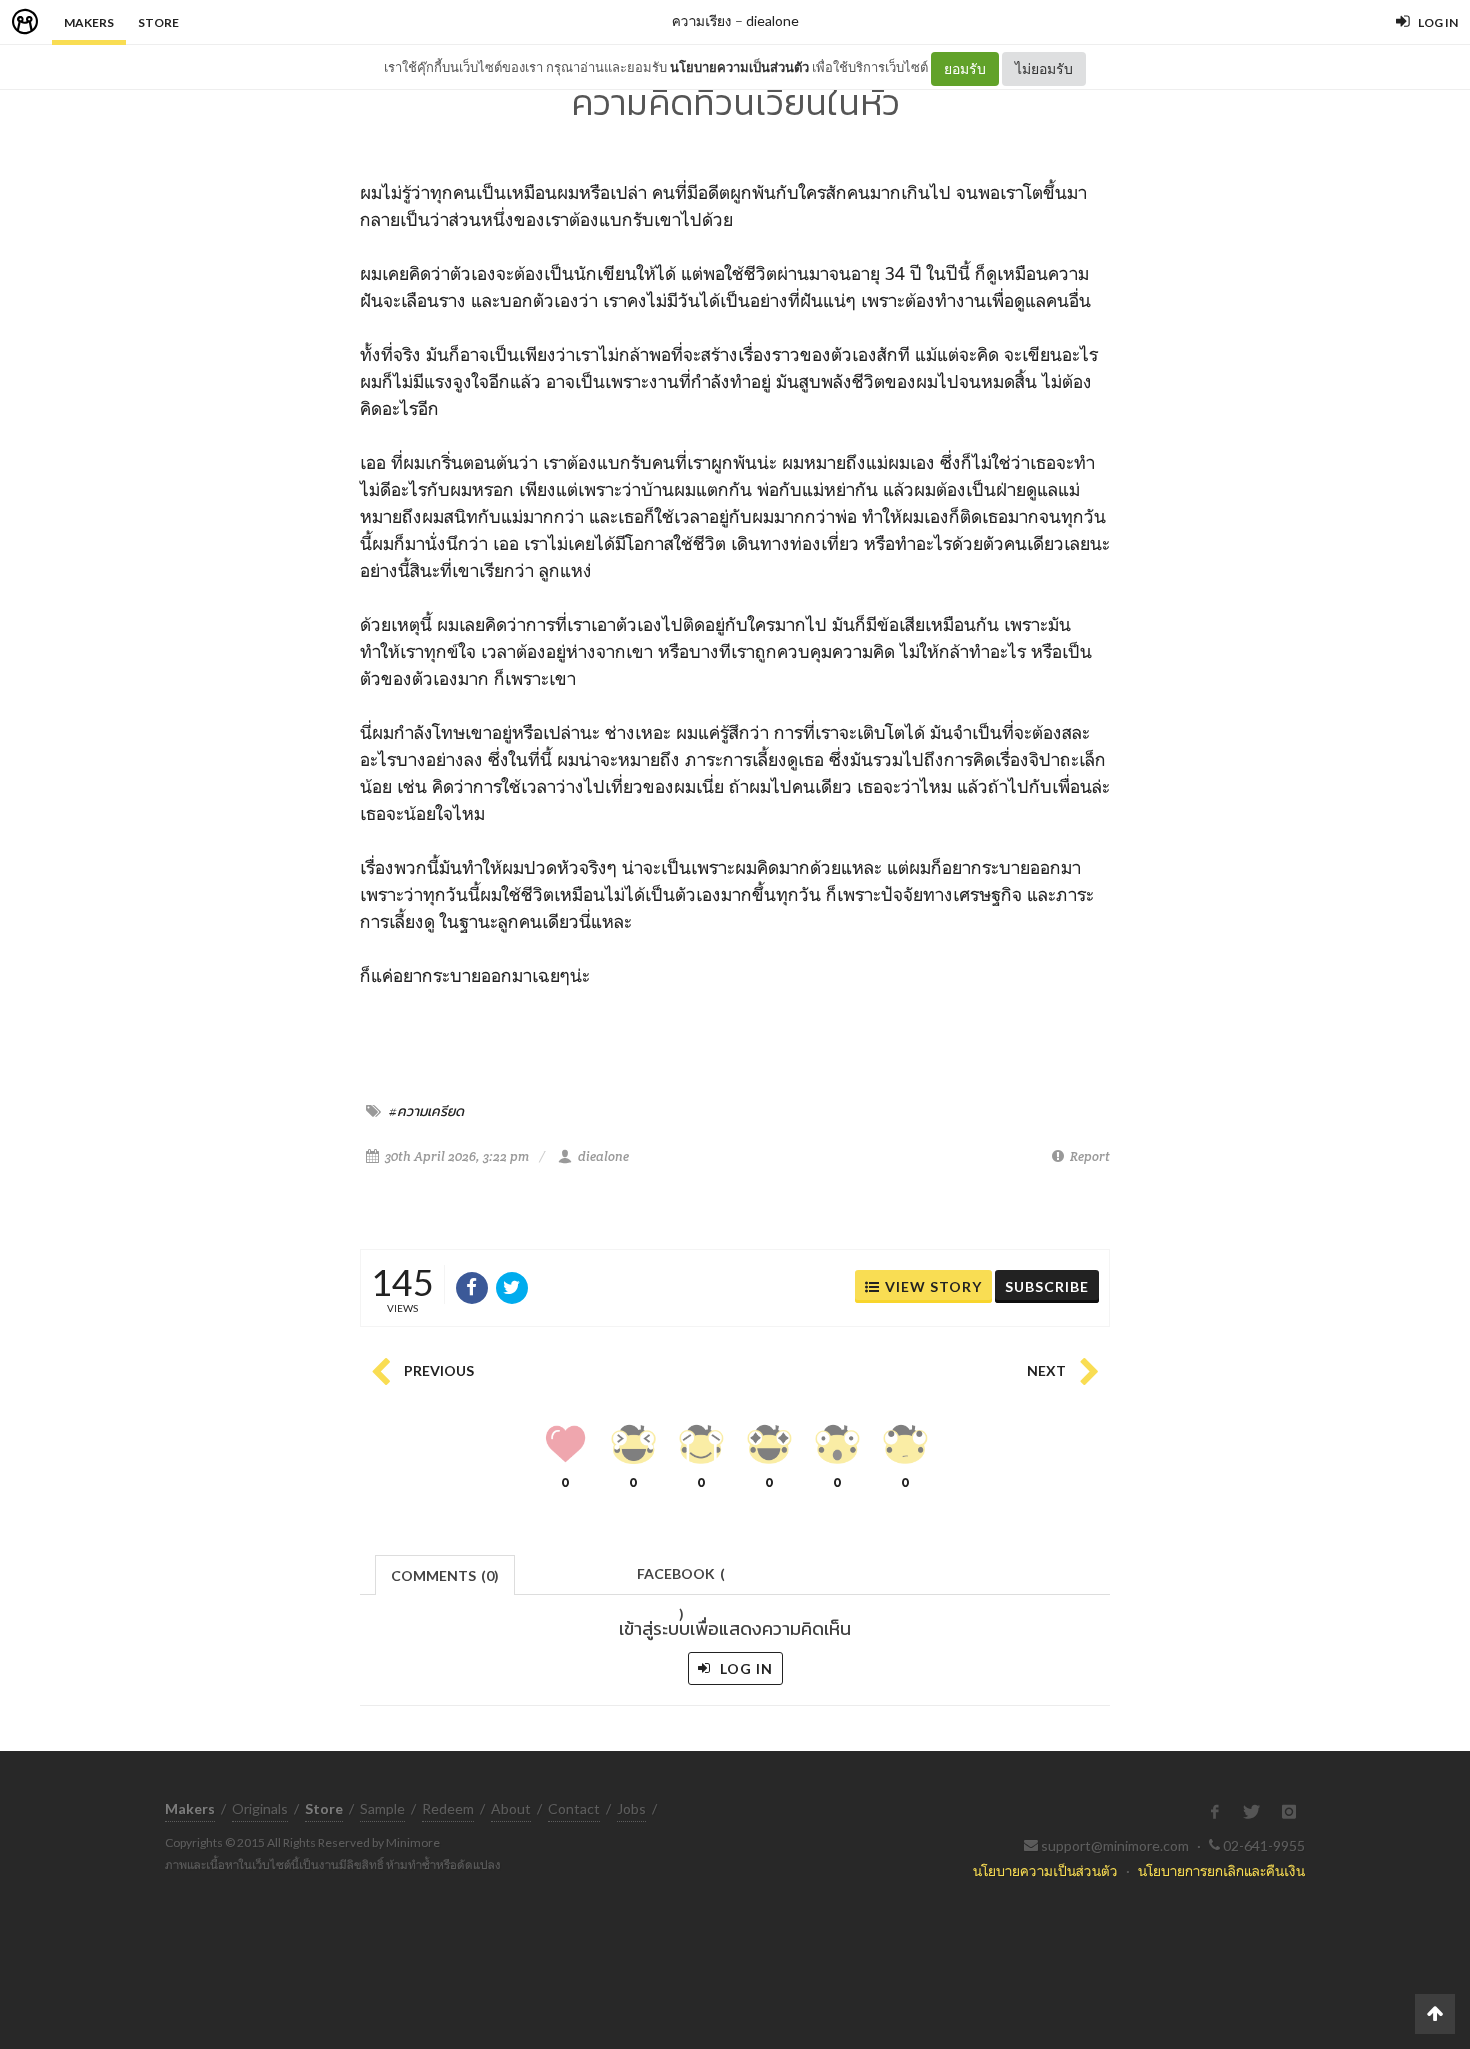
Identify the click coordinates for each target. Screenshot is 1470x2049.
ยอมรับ (965, 68)
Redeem (448, 1808)
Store (158, 22)
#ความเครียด (426, 1111)
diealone (772, 20)
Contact (574, 1808)
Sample (382, 1808)
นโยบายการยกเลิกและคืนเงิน (1221, 1870)
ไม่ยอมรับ (1044, 68)
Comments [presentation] (445, 1575)
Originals (260, 1808)
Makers (89, 22)
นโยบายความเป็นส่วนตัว (739, 67)
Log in (744, 1668)
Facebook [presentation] (681, 1579)
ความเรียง (702, 20)
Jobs (631, 1808)
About (511, 1808)
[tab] (445, 1573)
